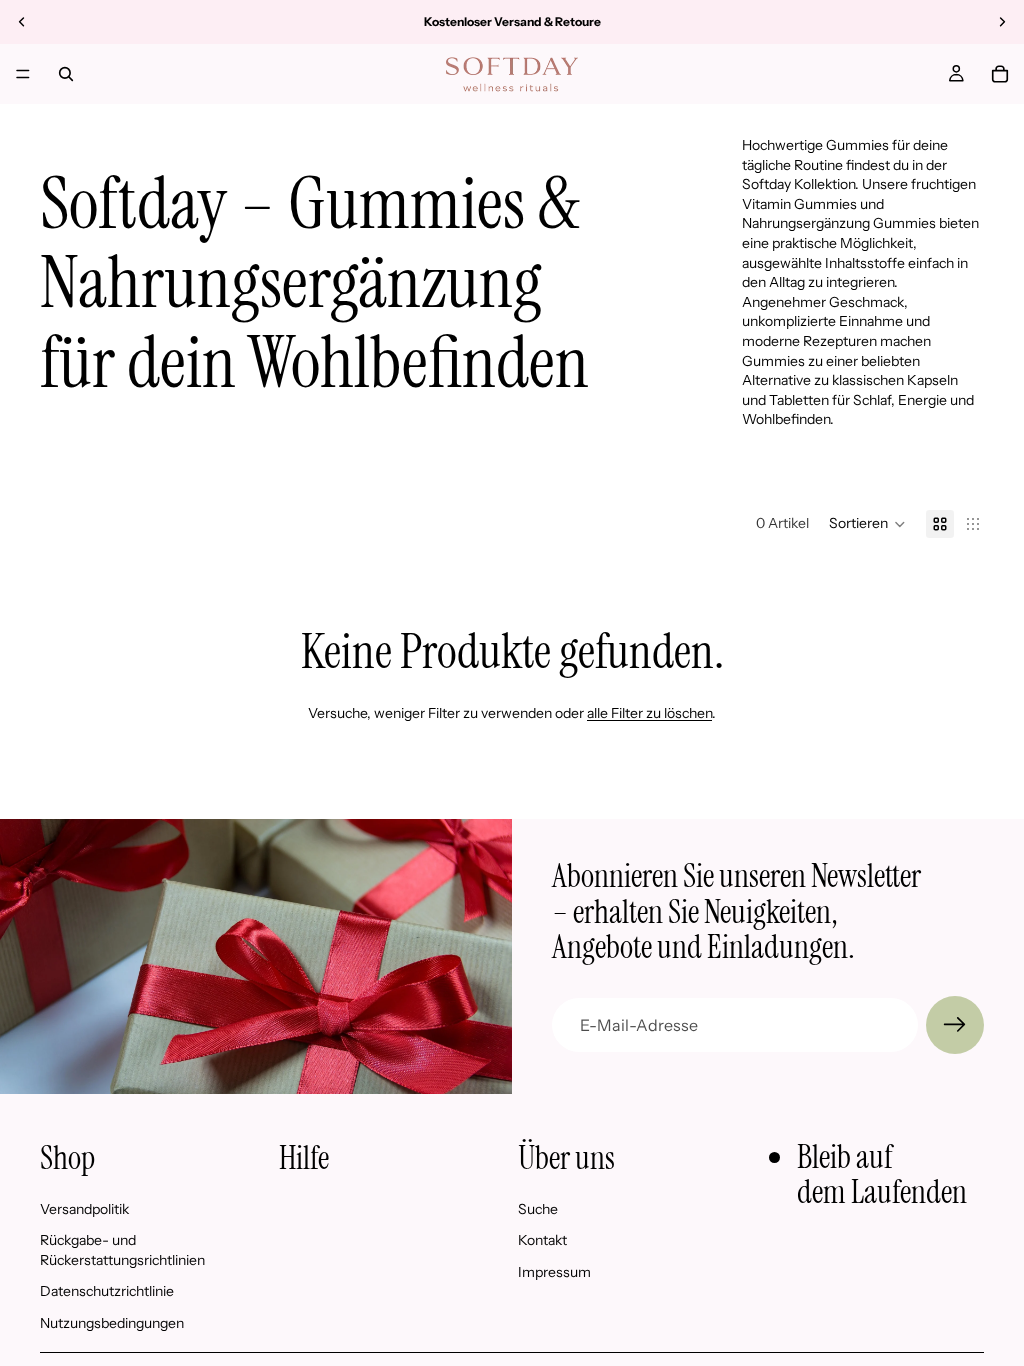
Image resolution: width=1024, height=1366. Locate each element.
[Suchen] (66, 74)
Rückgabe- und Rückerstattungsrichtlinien (122, 1250)
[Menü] (23, 74)
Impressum (554, 1272)
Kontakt (542, 1240)
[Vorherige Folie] (22, 22)
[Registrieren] (955, 1025)
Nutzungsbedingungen (112, 1323)
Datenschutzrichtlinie (107, 1291)
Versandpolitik (84, 1209)
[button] (867, 524)
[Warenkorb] (1000, 74)
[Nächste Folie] (1002, 22)
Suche (538, 1209)
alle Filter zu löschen (649, 713)
